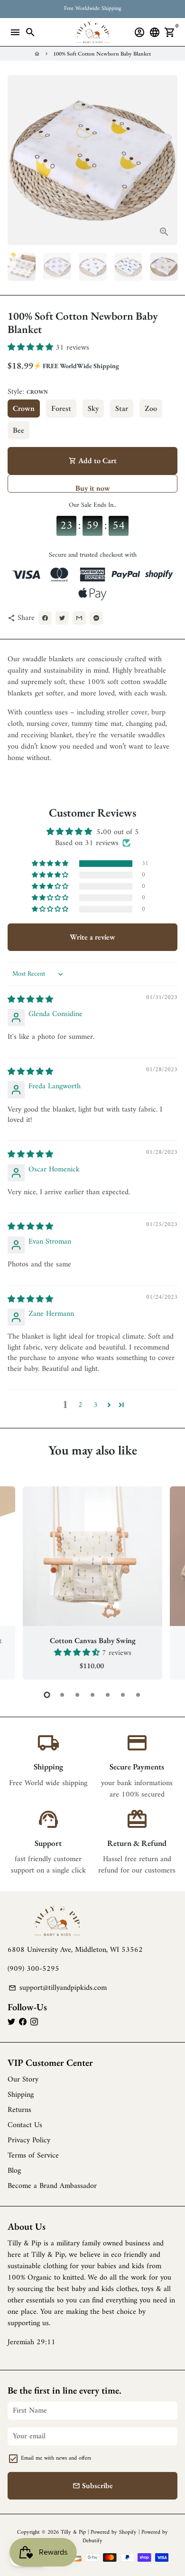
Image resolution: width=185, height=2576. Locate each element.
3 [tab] (77, 1695)
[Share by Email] (79, 618)
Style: (28, 392)
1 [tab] (47, 1695)
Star (122, 408)
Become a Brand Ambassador (52, 2186)
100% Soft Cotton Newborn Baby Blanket (102, 54)
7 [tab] (138, 1695)
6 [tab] (123, 1695)
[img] (30, 1000)
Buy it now (93, 488)
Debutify (92, 2541)
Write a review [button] (92, 937)
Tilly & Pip (73, 2533)
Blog (14, 2171)
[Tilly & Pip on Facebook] (23, 2022)
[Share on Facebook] (45, 618)
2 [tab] (62, 1695)
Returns (19, 2110)
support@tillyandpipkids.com (58, 1988)
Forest (61, 408)
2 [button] (80, 1405)
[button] (32, 348)
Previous (17, 160)
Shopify (128, 2533)
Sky (93, 408)
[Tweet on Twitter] (62, 618)
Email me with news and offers (56, 2459)
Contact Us (25, 2125)
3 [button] (96, 1405)
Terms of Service (33, 2156)
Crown (24, 408)
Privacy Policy (29, 2140)
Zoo (151, 408)
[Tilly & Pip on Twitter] (11, 2022)
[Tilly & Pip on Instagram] (34, 2022)
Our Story (23, 2080)
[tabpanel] (92, 1583)
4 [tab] (92, 1695)
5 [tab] (108, 1695)
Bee (18, 430)
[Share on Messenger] (96, 618)
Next (168, 1582)
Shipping (21, 2095)
